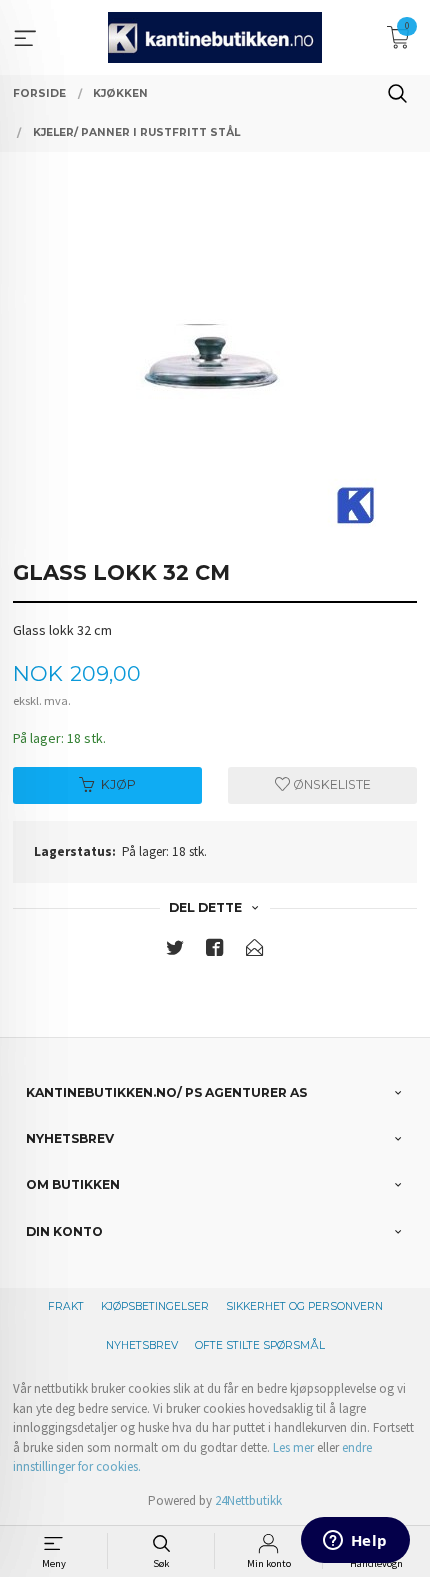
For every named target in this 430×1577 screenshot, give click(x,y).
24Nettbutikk (248, 1500)
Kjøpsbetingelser (155, 1306)
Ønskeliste (330, 784)
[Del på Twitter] (175, 951)
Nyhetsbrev (142, 1345)
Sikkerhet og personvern (304, 1306)
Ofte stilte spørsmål (260, 1345)
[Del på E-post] (255, 951)
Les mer (293, 1447)
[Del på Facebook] (215, 951)
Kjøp (118, 784)
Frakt (66, 1306)
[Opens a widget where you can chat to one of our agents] (355, 1542)
